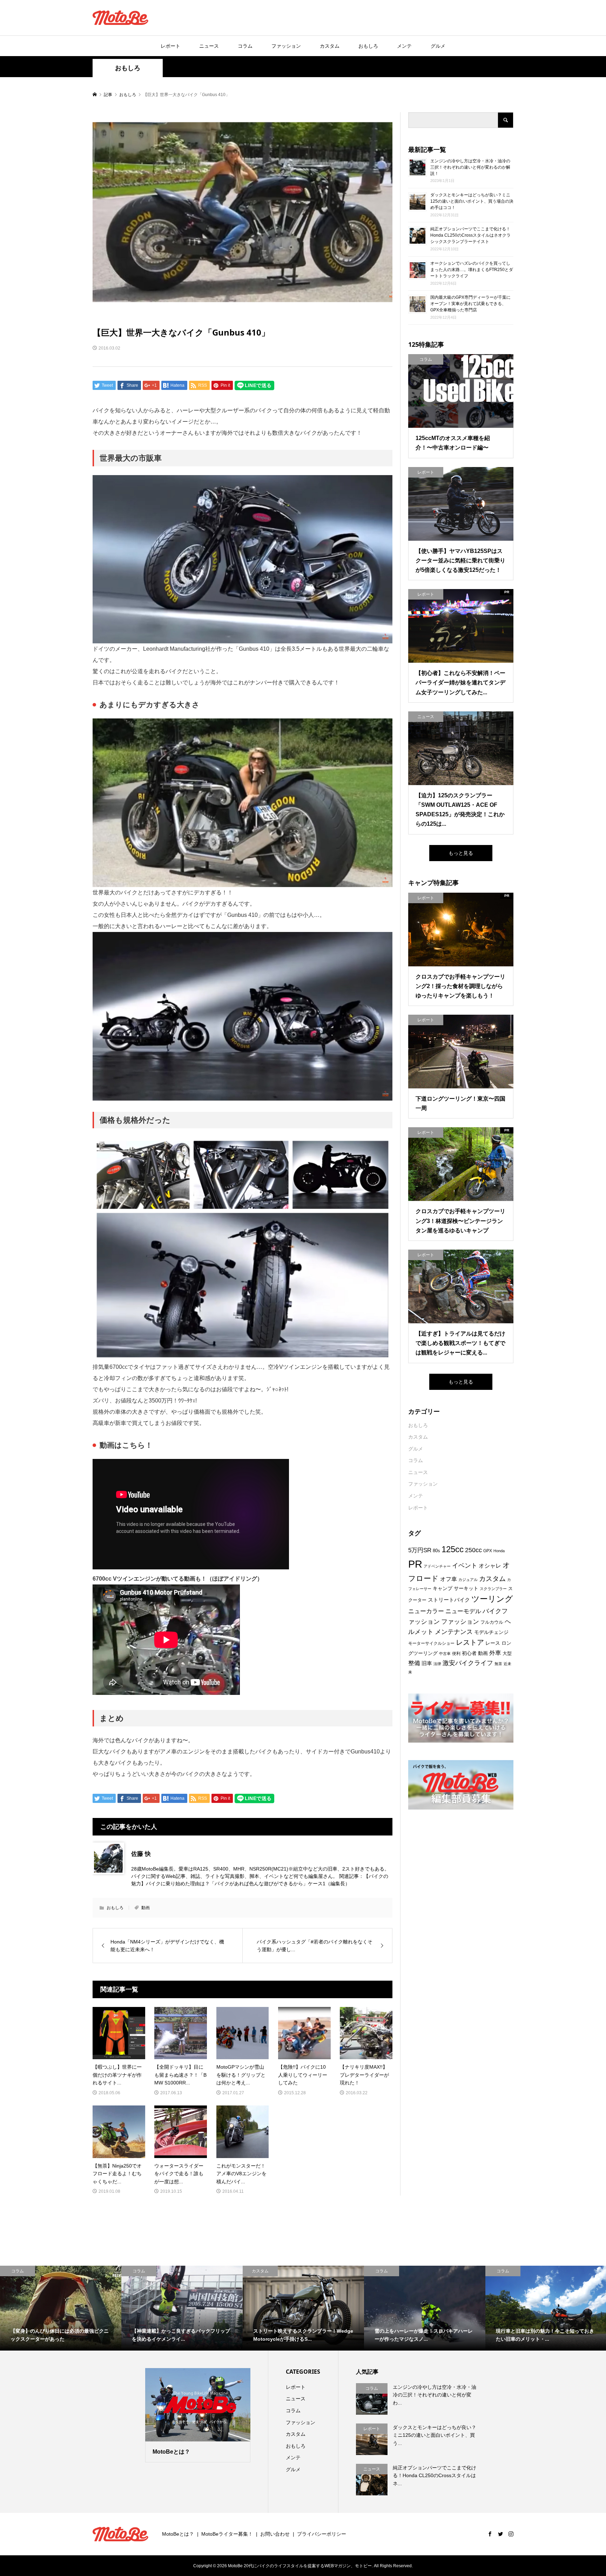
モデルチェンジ (491, 1632)
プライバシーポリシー (322, 2534)
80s (436, 1551)
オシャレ (490, 1566)
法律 (437, 1664)
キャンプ (443, 1588)
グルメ (438, 46)
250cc (473, 1550)
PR (415, 1564)
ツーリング (492, 1599)
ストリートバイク (449, 1600)
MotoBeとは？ (178, 2534)
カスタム (330, 46)
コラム (245, 46)
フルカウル (492, 1622)
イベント (465, 1565)
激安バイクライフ (468, 1663)
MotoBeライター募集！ (227, 2534)
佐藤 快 (141, 1854)
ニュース (209, 46)
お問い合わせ (275, 2534)
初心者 (469, 1653)
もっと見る (461, 853)
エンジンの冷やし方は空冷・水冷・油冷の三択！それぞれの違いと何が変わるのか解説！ (470, 167)
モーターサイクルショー (431, 1643)
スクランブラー (493, 1589)
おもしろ (368, 46)
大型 (507, 1653)
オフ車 (449, 1579)
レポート (170, 46)
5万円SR (420, 1550)
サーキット (466, 1588)
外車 (495, 1653)
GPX (488, 1551)
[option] (61, 2308)
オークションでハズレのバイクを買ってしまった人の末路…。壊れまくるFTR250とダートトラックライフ (472, 270)
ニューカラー (426, 1611)
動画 (146, 1908)
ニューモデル (463, 1611)
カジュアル (468, 1580)
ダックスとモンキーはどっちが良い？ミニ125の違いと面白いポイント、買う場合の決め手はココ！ (472, 201)
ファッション (286, 46)
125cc (453, 1549)
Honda (499, 1551)
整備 (414, 1663)
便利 (456, 1654)
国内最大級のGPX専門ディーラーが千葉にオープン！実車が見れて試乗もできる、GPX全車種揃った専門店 (470, 304)
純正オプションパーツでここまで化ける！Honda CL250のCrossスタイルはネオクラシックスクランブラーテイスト (470, 235)
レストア (470, 1642)
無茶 (498, 1664)
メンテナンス (454, 1632)
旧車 (427, 1663)
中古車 (445, 1654)
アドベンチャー (437, 1566)
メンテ (404, 46)
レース (493, 1643)
